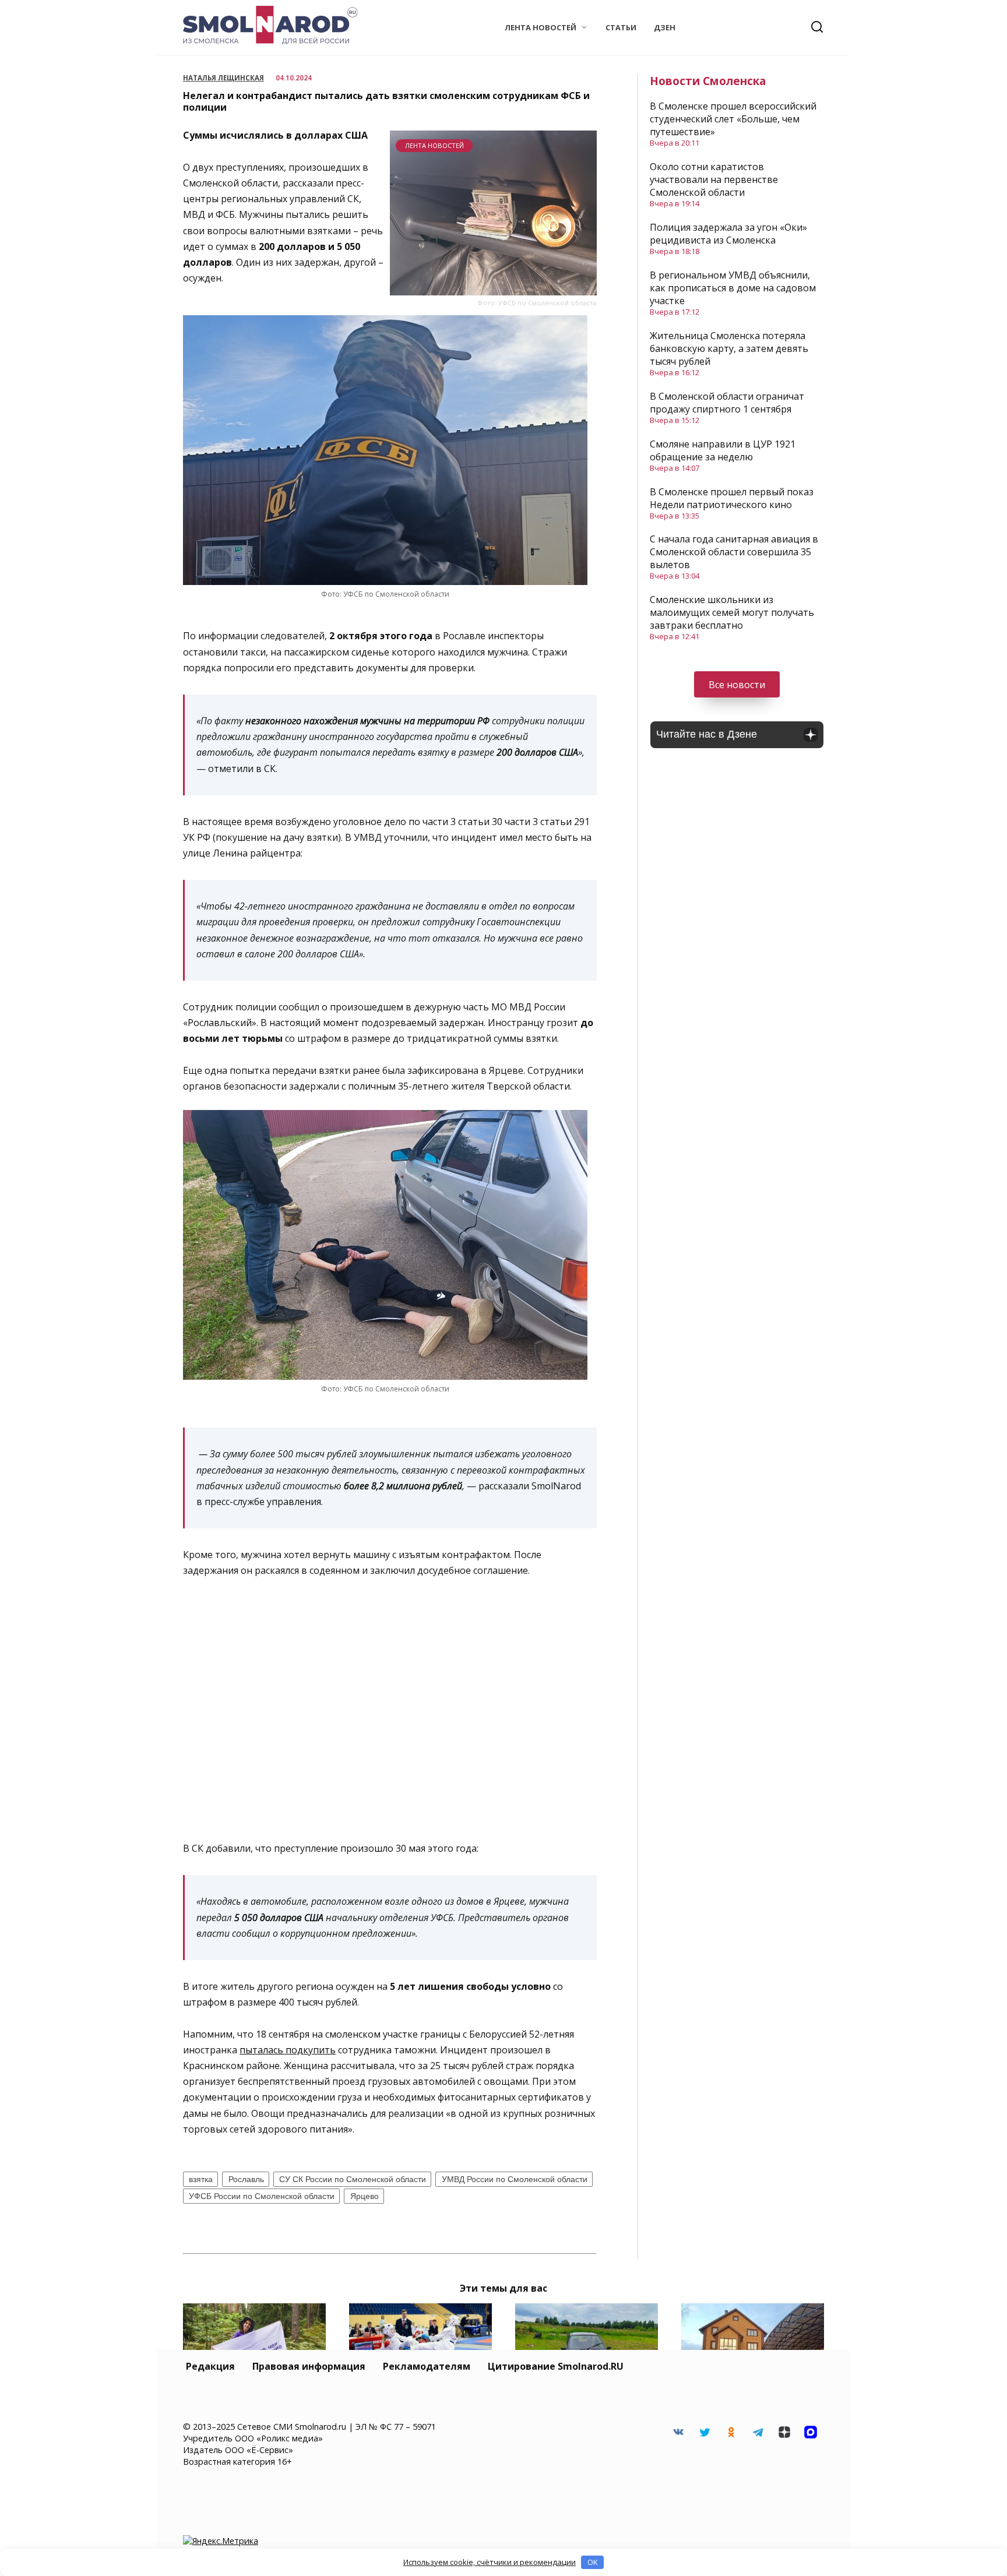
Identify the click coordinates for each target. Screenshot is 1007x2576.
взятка (201, 2179)
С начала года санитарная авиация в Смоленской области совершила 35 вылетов (734, 552)
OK (593, 2562)
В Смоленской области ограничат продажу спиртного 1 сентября (727, 403)
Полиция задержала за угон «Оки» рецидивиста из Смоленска (728, 234)
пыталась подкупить (288, 2050)
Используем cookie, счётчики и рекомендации (490, 2562)
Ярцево (365, 2196)
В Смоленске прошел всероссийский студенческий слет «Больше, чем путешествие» (733, 119)
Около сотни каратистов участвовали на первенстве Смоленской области (714, 179)
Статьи (621, 27)
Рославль (246, 2179)
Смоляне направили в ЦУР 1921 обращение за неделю (723, 450)
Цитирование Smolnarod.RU (556, 2366)
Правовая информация (309, 2366)
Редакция (210, 2366)
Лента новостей (541, 27)
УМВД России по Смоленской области (515, 2179)
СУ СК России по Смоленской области (353, 2179)
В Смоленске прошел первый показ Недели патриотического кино (732, 498)
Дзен (665, 27)
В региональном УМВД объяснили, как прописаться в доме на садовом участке (733, 288)
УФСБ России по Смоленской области (262, 2196)
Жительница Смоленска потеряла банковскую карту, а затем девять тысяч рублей (729, 348)
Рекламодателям (427, 2366)
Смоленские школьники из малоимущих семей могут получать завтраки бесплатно (732, 612)
